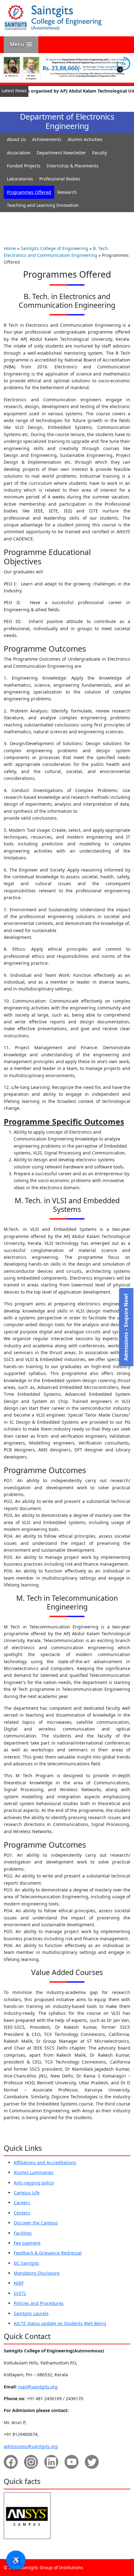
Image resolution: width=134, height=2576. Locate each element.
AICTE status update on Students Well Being (60, 2323)
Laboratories (20, 179)
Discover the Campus (36, 2223)
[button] (21, 45)
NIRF (19, 2283)
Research (67, 192)
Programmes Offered (29, 192)
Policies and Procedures (39, 2303)
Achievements (47, 139)
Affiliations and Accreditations (45, 2162)
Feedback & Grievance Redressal (48, 2253)
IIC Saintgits (26, 2263)
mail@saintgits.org (38, 2387)
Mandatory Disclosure (37, 2273)
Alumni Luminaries (33, 2172)
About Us (16, 139)
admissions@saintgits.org (31, 2446)
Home (10, 248)
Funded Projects (24, 166)
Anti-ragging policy (34, 2183)
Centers (22, 2213)
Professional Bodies (60, 179)
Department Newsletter (61, 153)
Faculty (100, 153)
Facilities (23, 2233)
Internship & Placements (73, 166)
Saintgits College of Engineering (54, 248)
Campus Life (27, 2193)
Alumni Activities (85, 139)
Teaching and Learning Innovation (43, 205)
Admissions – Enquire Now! (126, 1327)
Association (19, 153)
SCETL (20, 2293)
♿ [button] (16, 2560)
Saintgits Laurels (31, 2313)
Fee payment (27, 2243)
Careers (22, 2203)
